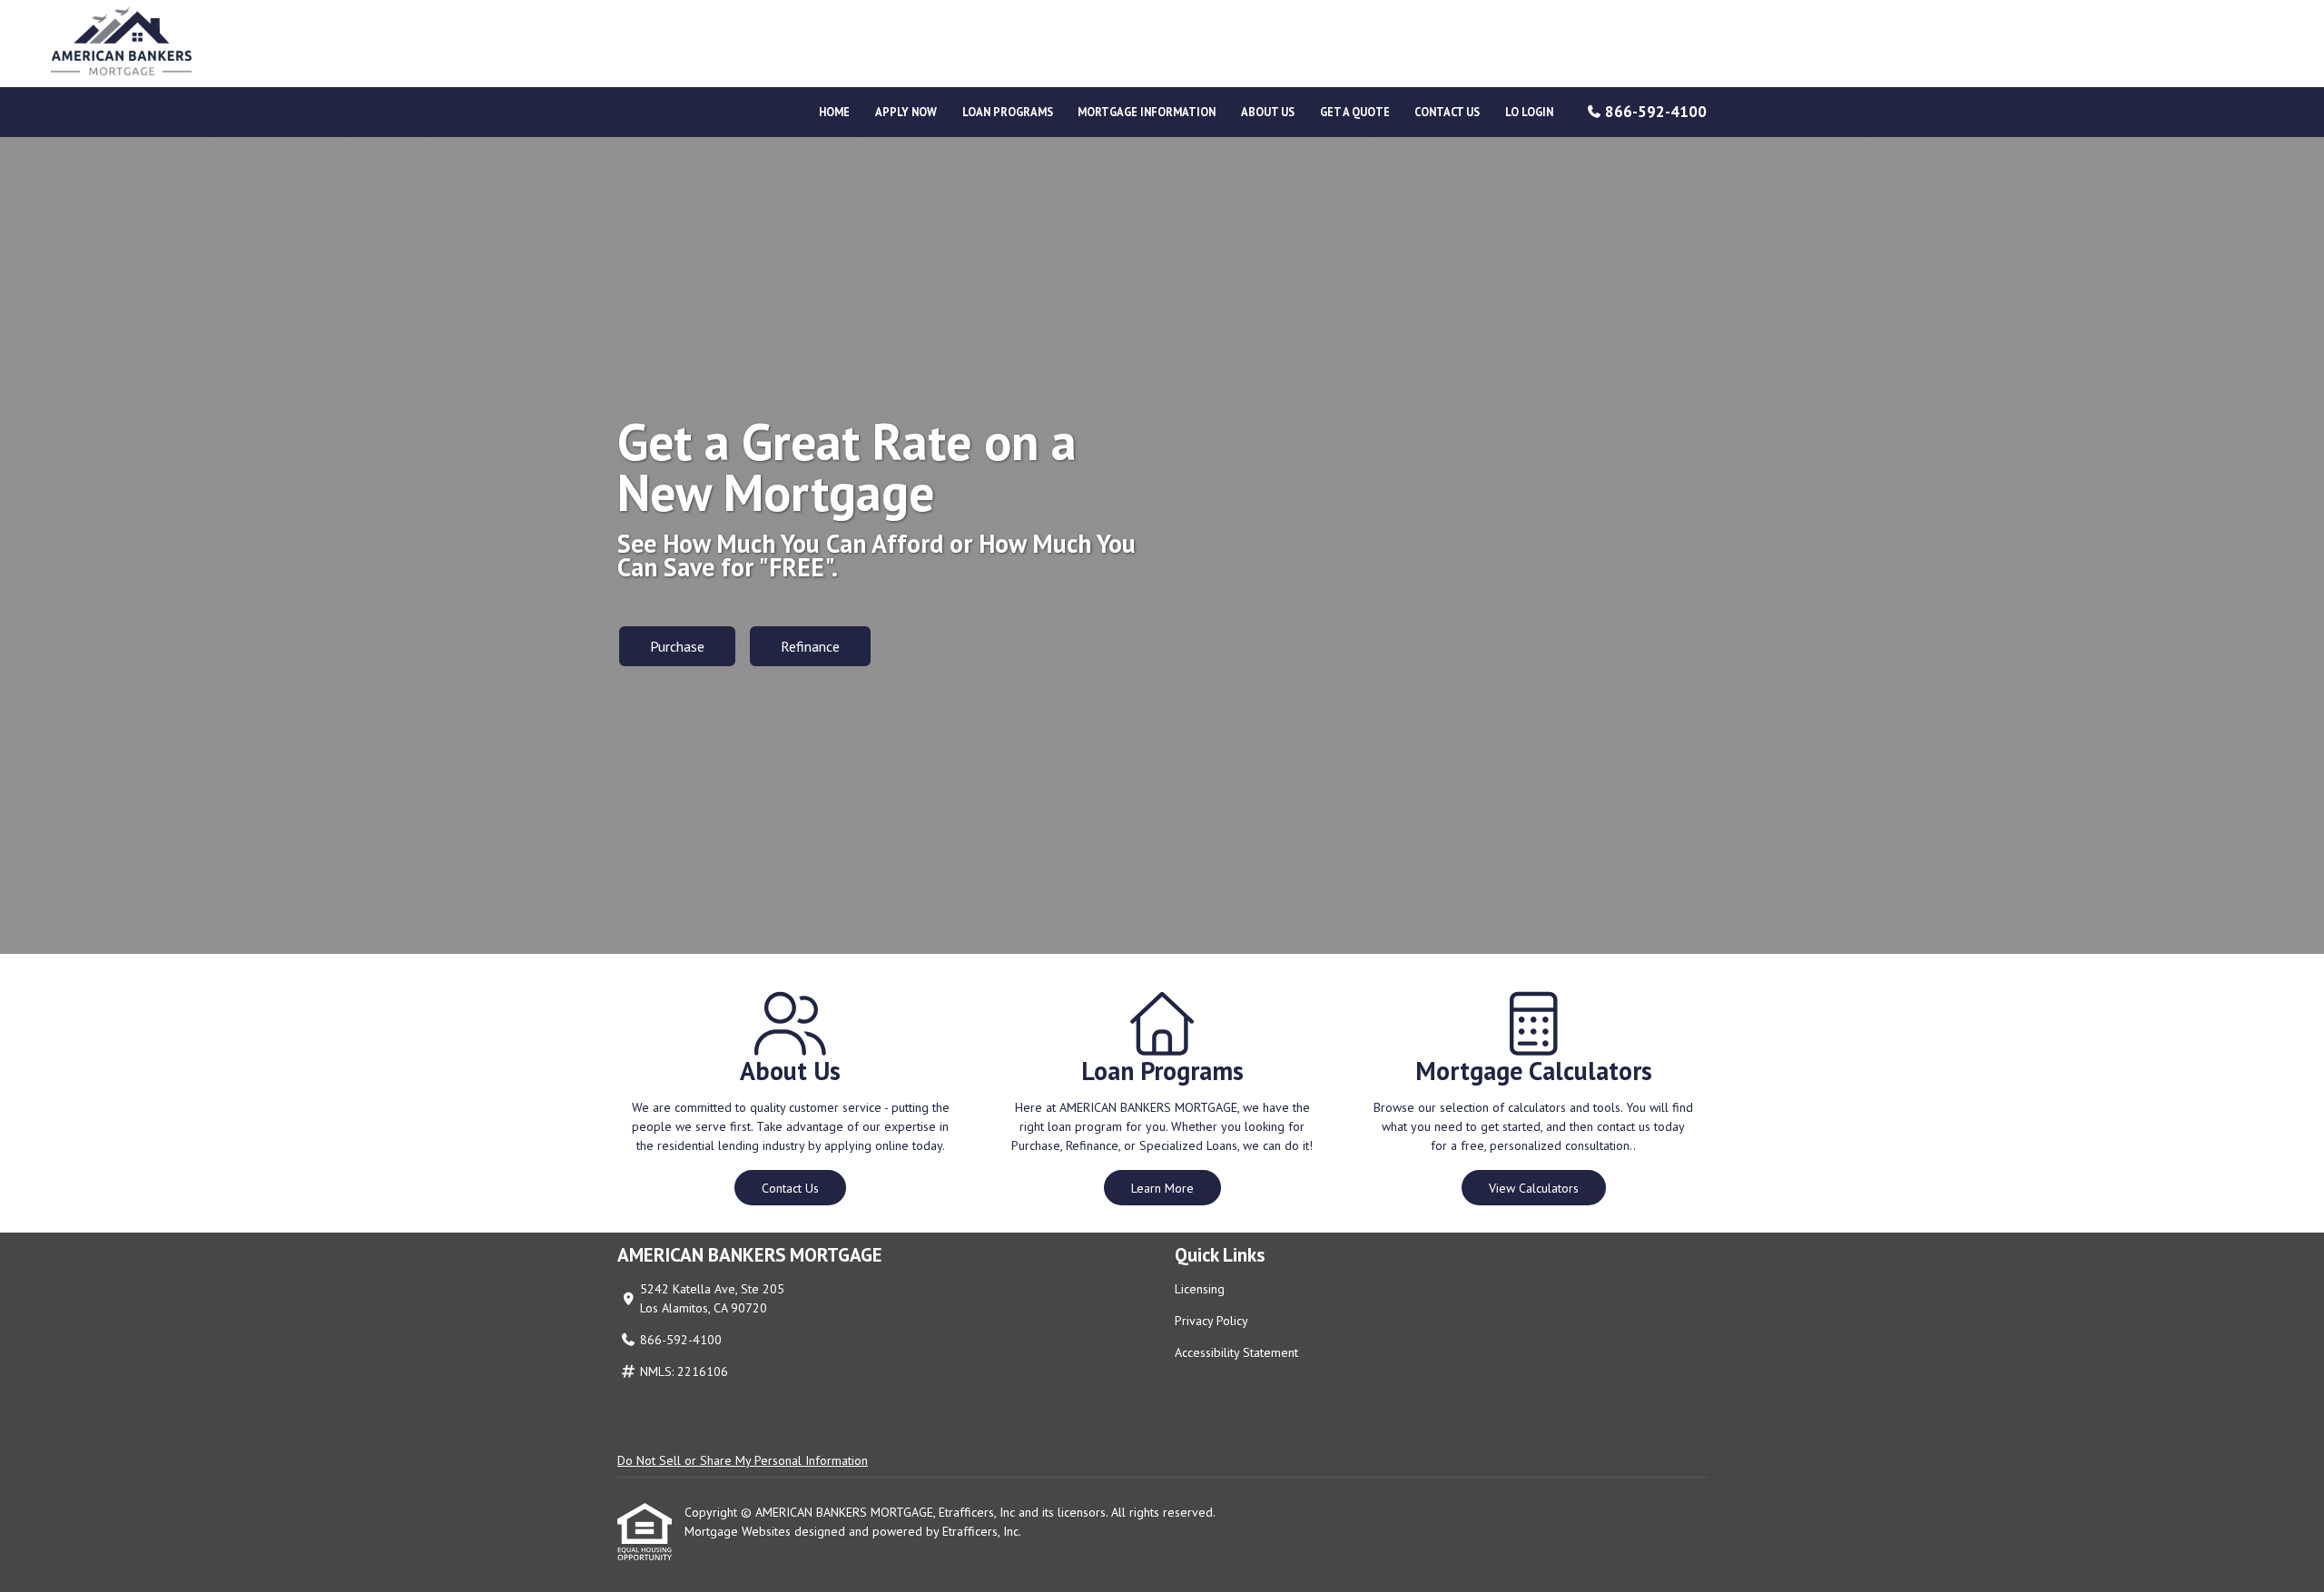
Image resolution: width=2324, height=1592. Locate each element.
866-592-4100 (1656, 112)
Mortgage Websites (739, 1531)
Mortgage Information (1147, 112)
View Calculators (1534, 1188)
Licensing (1200, 1289)
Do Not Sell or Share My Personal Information (743, 1460)
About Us (1268, 112)
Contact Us (1447, 112)
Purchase (677, 646)
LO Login (1529, 112)
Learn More (1162, 1188)
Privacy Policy (1211, 1321)
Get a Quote (1355, 112)
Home (834, 112)
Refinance (810, 646)
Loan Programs (1008, 112)
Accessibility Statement (1236, 1352)
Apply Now (906, 112)
